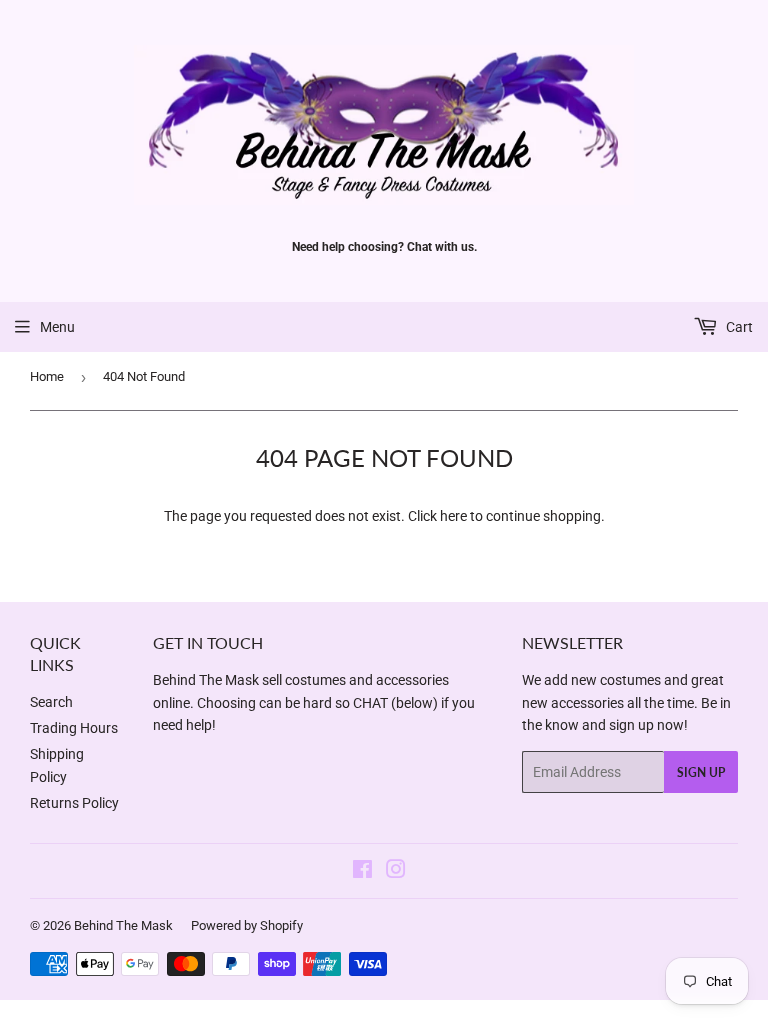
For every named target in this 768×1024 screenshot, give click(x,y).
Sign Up (701, 772)
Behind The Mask (123, 925)
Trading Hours (74, 728)
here (453, 516)
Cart (738, 327)
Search (51, 702)
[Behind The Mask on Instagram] (396, 872)
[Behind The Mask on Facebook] (362, 872)
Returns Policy (74, 803)
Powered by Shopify (247, 925)
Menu (57, 327)
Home (47, 376)
